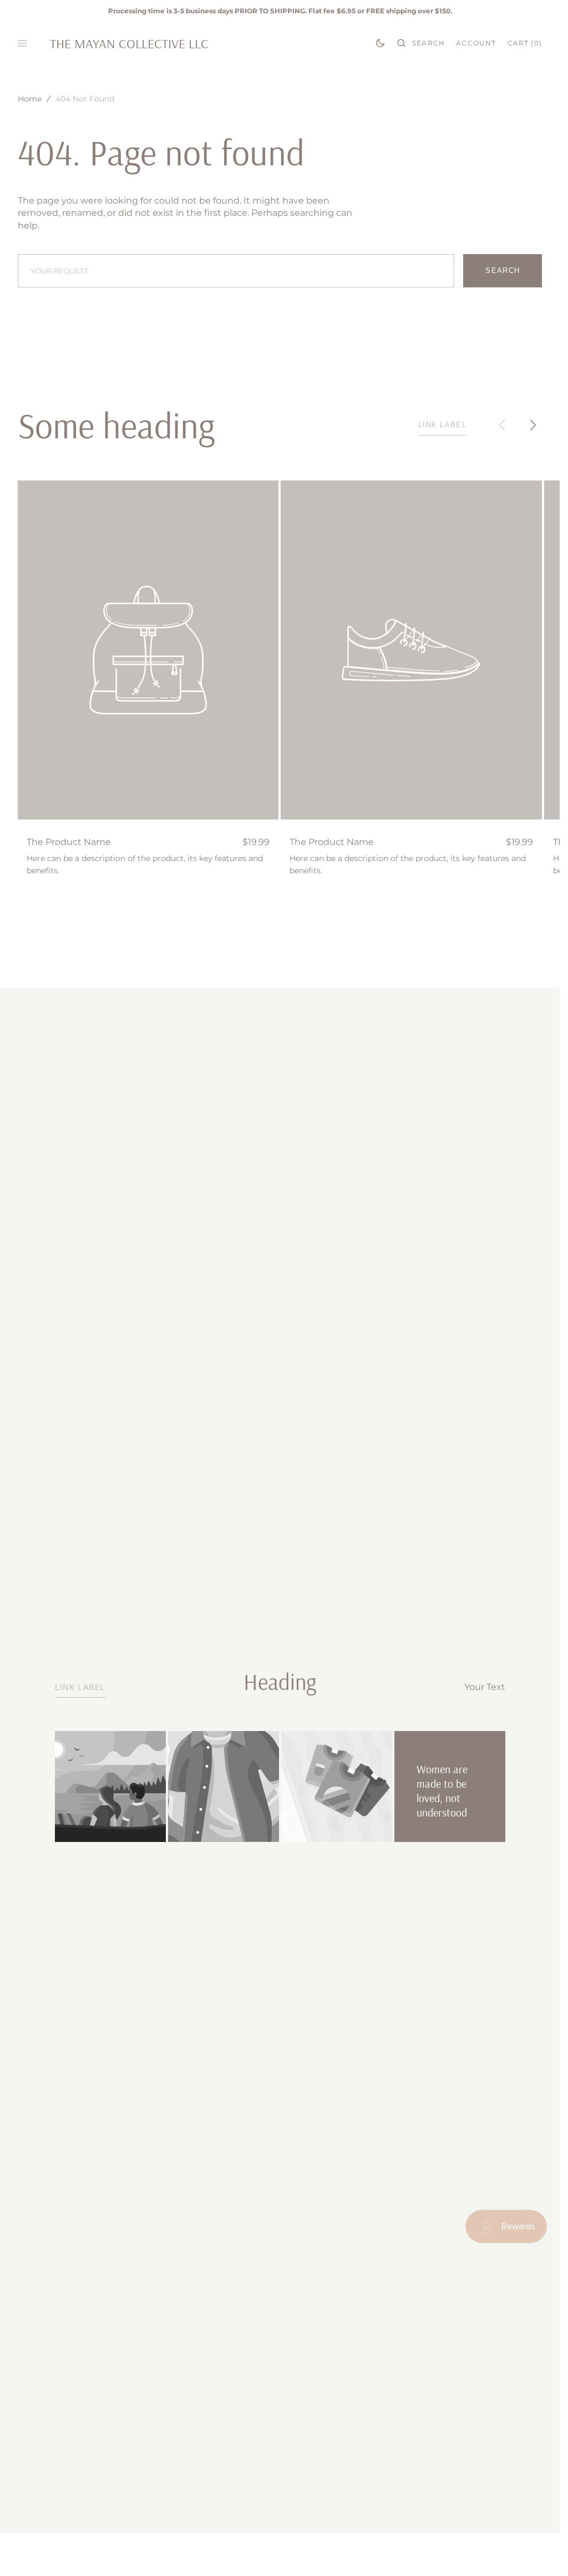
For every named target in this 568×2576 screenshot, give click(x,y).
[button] (421, 43)
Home (30, 99)
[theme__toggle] (380, 43)
